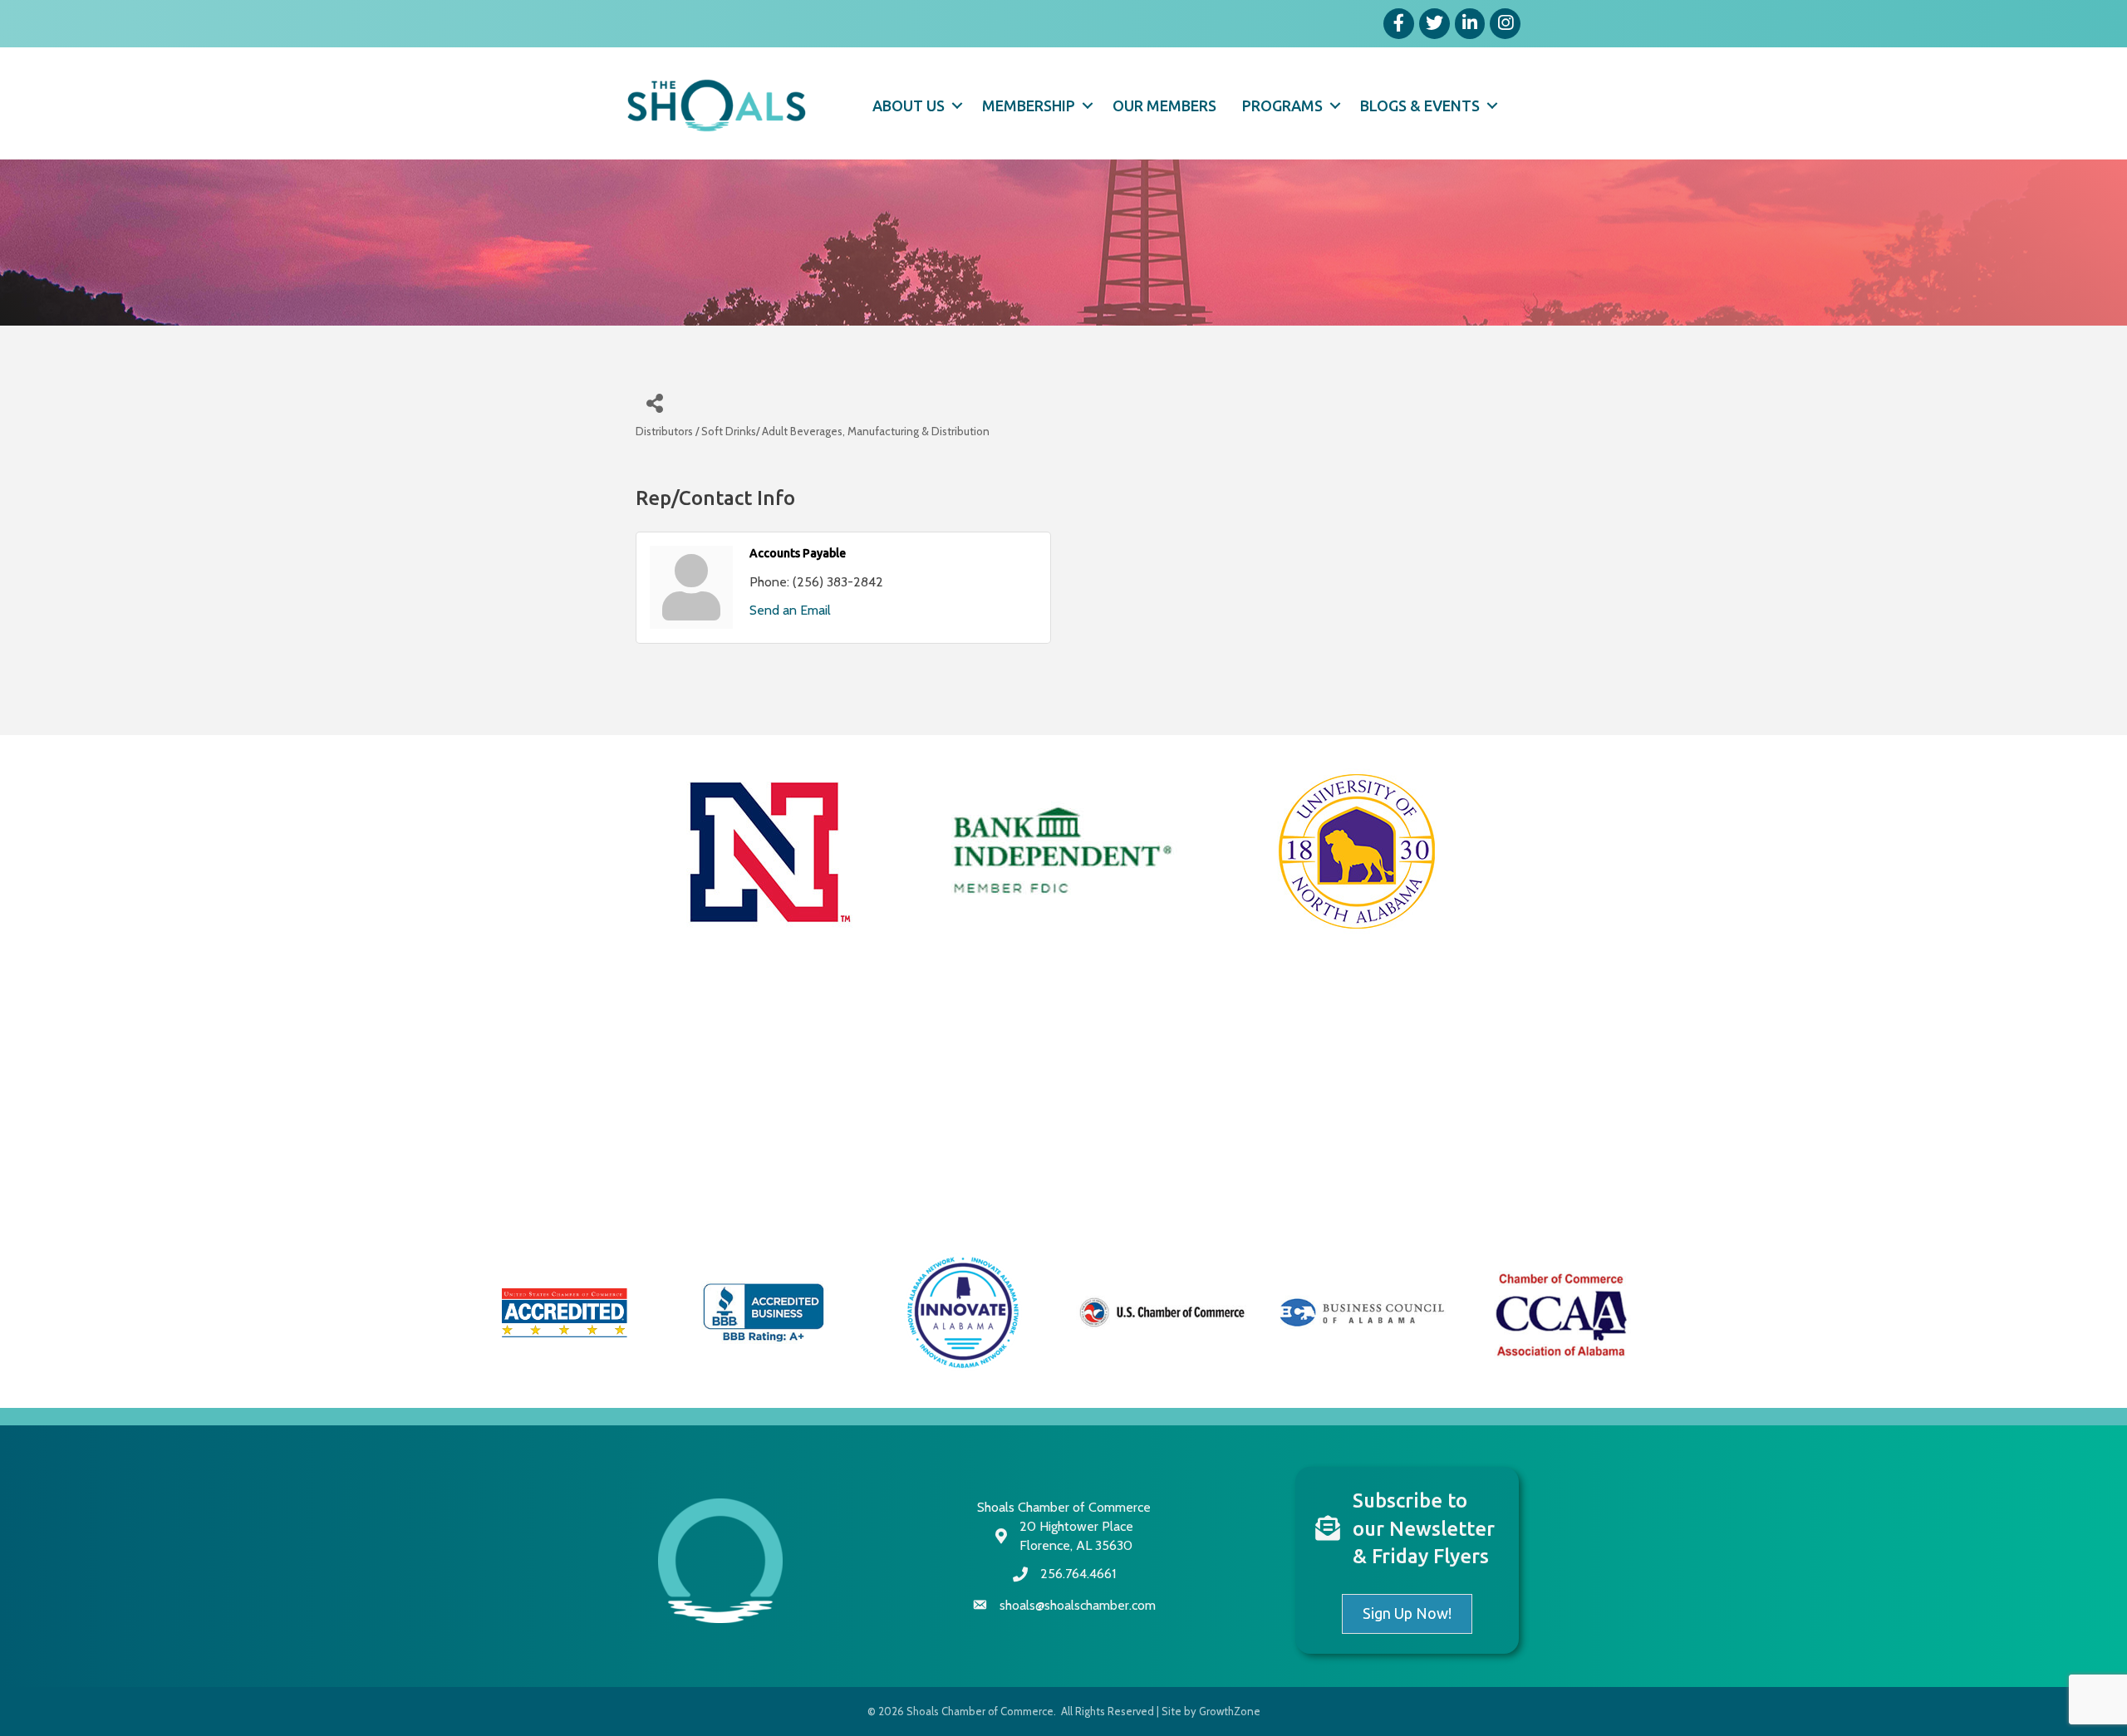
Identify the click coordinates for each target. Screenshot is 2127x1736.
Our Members (1164, 105)
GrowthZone (1230, 1711)
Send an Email (790, 610)
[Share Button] (654, 402)
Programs (1282, 105)
